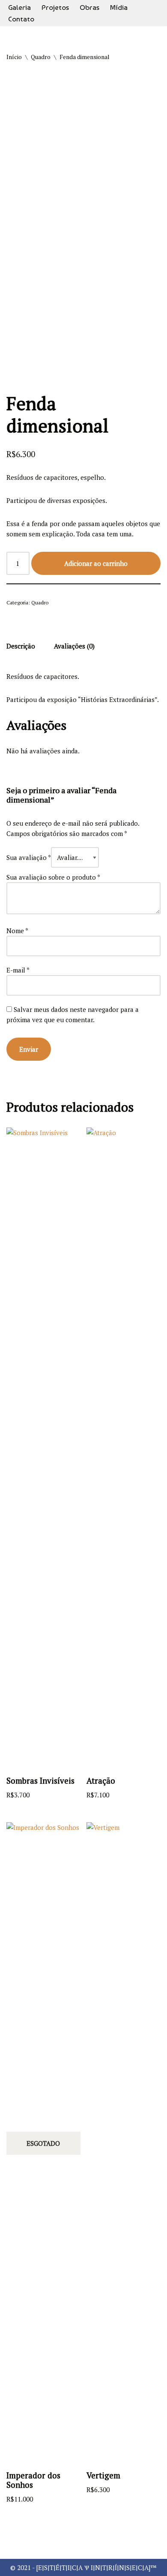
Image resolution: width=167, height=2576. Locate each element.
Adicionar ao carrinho (96, 563)
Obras (89, 7)
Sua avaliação (29, 857)
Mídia (119, 7)
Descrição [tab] (21, 646)
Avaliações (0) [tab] (74, 646)
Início (14, 57)
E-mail (18, 970)
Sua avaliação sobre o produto (53, 877)
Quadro (41, 57)
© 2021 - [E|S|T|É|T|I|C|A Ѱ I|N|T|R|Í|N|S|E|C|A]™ (83, 2567)
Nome (17, 931)
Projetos (55, 7)
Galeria (19, 7)
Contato (21, 19)
